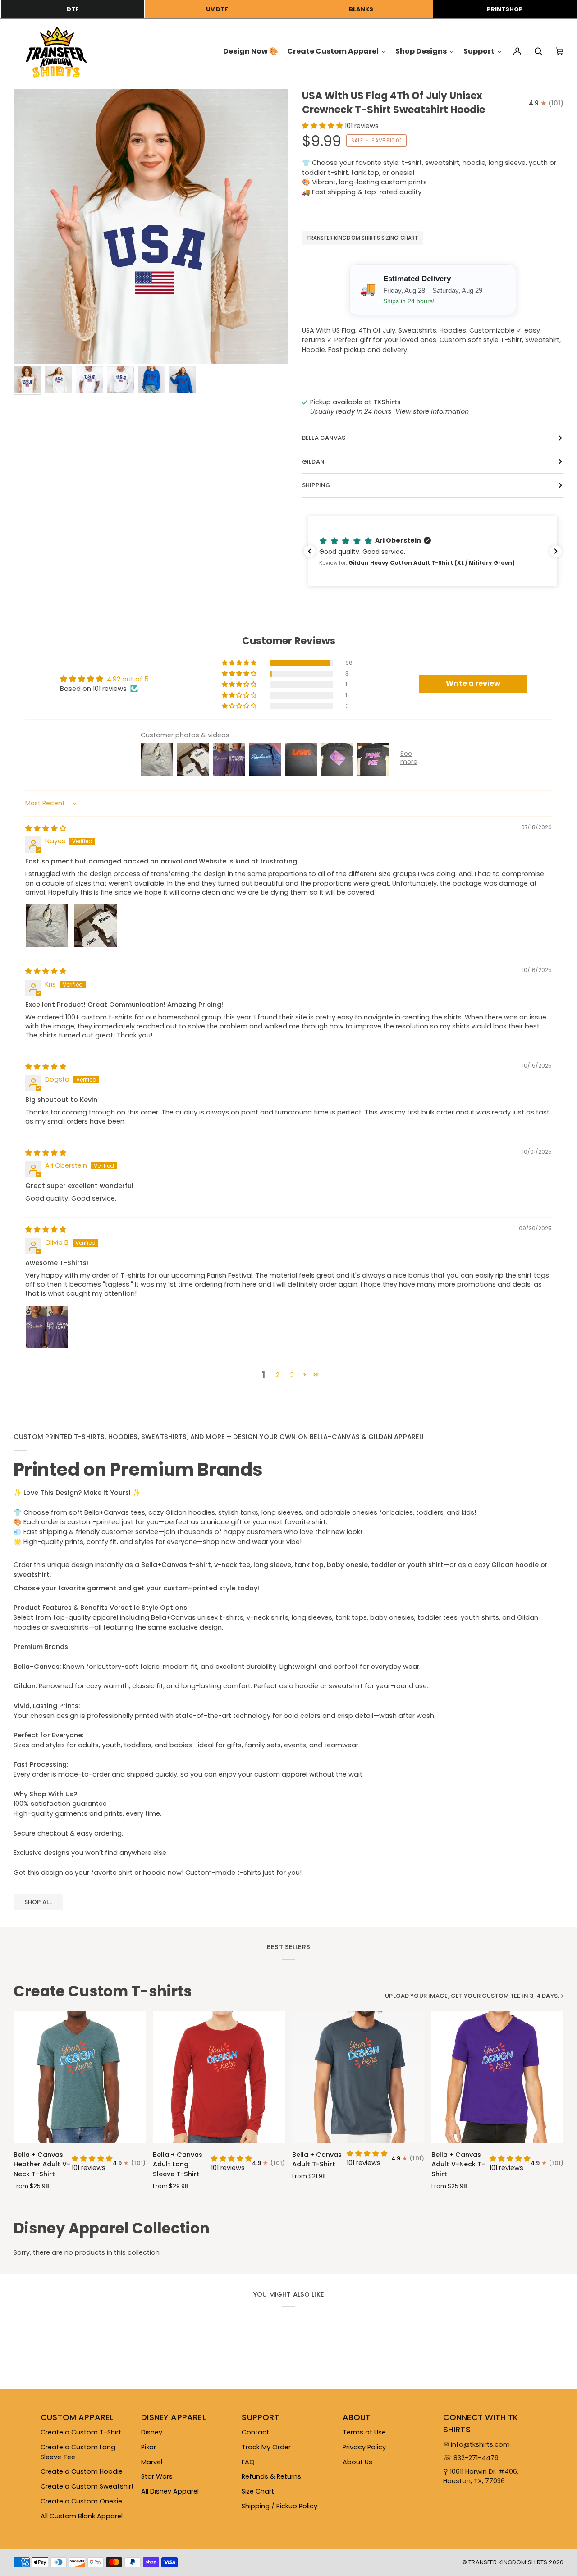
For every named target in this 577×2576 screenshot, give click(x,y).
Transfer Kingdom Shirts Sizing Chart (362, 238)
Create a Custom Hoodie (82, 2471)
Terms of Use (364, 2432)
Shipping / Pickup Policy (279, 2506)
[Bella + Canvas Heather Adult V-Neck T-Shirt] (80, 2077)
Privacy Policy (364, 2447)
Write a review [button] (473, 683)
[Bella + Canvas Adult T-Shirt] (358, 2077)
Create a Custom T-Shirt (81, 2432)
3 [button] (292, 1375)
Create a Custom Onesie (81, 2501)
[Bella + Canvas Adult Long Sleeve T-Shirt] (219, 2077)
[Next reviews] (556, 551)
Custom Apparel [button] (77, 2417)
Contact (255, 2432)
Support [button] (260, 2417)
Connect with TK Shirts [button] (481, 2423)
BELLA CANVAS (324, 438)
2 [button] (278, 1375)
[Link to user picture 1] (47, 926)
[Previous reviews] (310, 551)
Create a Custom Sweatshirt (87, 2486)
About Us (357, 2462)
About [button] (357, 2417)
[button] (323, 126)
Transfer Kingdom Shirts (508, 2562)
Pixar (149, 2447)
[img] (46, 828)
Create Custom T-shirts (103, 1991)
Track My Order (266, 2447)
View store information (432, 411)
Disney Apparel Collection (112, 2229)
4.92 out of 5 (128, 679)
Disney (152, 2432)
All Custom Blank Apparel (82, 2516)
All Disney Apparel (170, 2491)
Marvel (152, 2462)
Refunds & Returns (271, 2476)
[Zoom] (151, 227)
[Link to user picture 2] (96, 926)
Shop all (38, 1902)
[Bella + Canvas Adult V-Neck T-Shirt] (497, 2077)
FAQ (248, 2462)
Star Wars (157, 2476)
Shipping (316, 485)
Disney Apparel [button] (174, 2417)
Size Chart (258, 2491)
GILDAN (313, 462)
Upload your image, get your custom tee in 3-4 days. (472, 1996)
